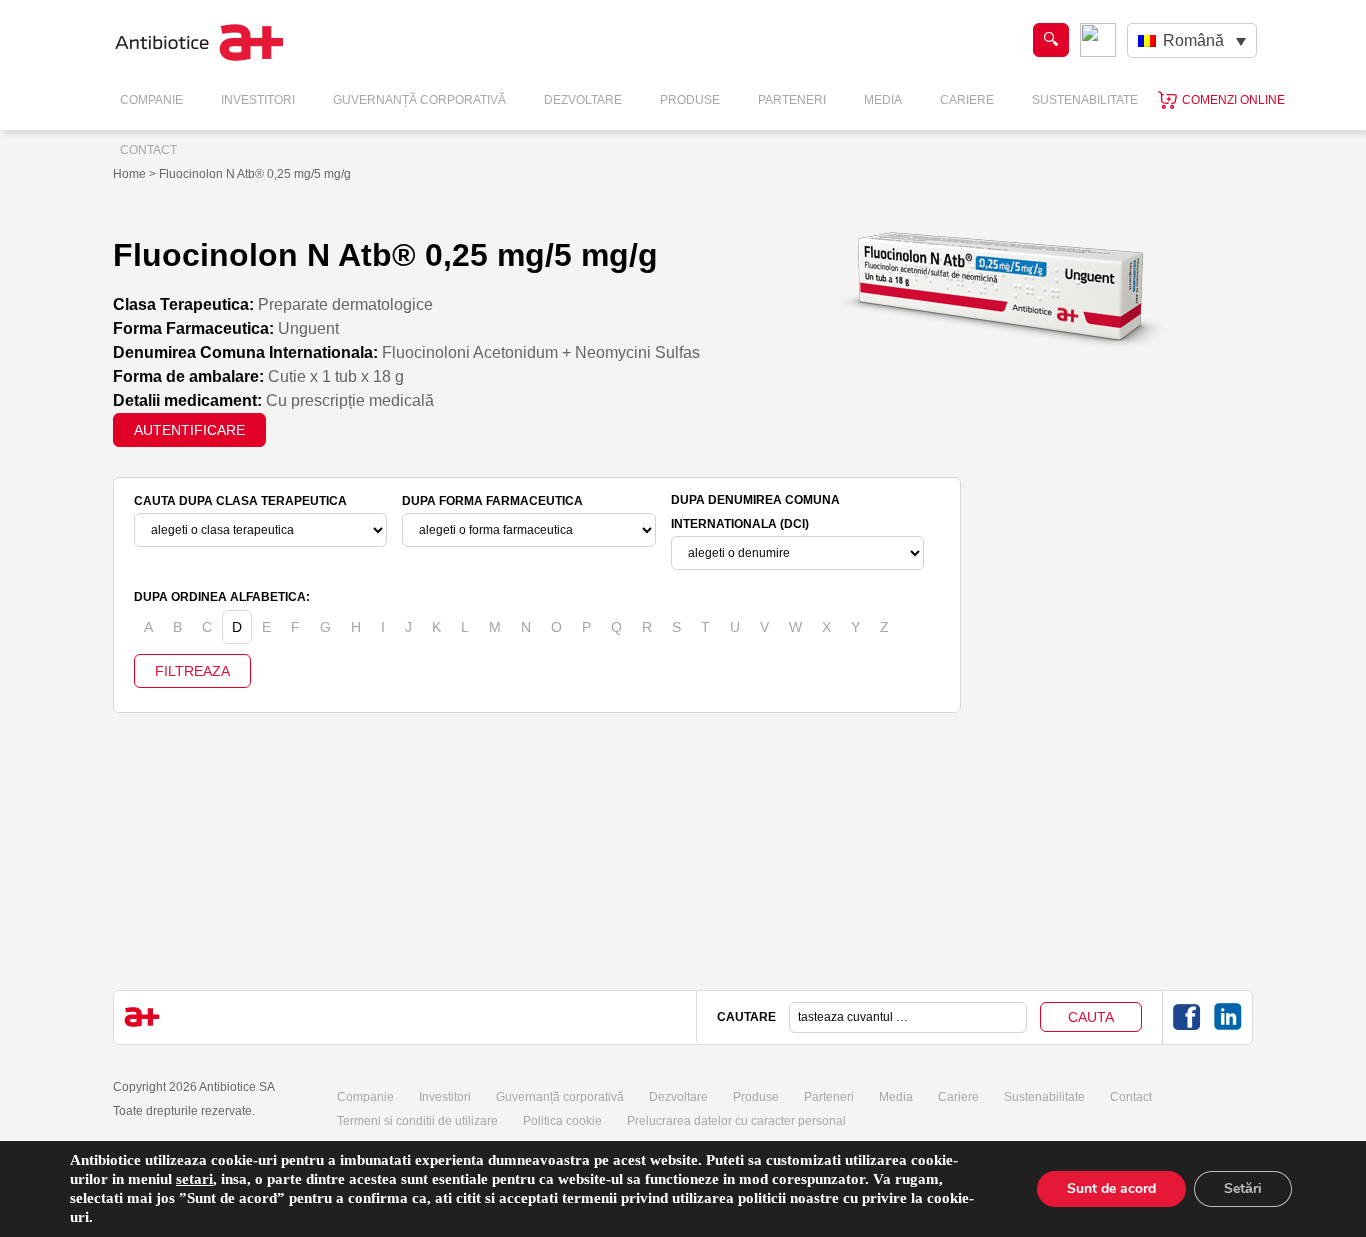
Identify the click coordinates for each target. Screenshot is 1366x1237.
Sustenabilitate (1085, 100)
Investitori (258, 100)
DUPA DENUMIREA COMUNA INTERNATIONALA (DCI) (755, 512)
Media (883, 100)
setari (194, 1179)
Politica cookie (562, 1121)
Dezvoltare (583, 100)
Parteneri (792, 100)
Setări (1243, 1188)
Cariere (967, 100)
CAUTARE (746, 1017)
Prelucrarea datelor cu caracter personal (736, 1121)
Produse (690, 100)
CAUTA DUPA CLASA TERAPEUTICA (240, 501)
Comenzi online (1233, 100)
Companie (151, 100)
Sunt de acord (1111, 1188)
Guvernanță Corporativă (419, 100)
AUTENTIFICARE (189, 430)
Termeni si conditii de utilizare (417, 1121)
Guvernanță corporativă (560, 1097)
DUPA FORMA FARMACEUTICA (492, 501)
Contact (148, 150)
